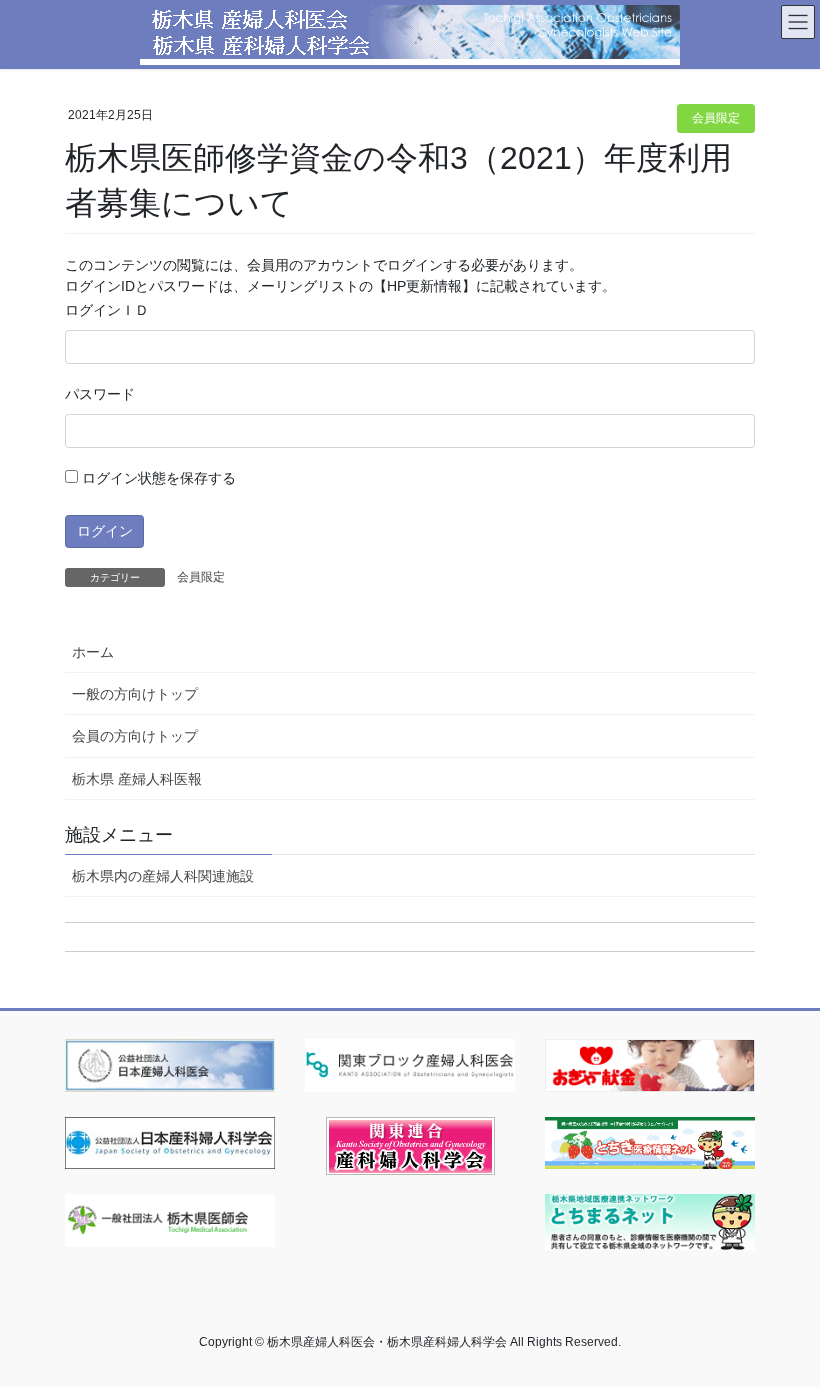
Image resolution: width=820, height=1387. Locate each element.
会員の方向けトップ (135, 736)
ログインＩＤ (107, 310)
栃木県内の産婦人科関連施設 (163, 876)
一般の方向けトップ (135, 694)
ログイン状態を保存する (157, 478)
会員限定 (716, 118)
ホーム (93, 652)
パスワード (100, 394)
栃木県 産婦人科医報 (137, 779)
